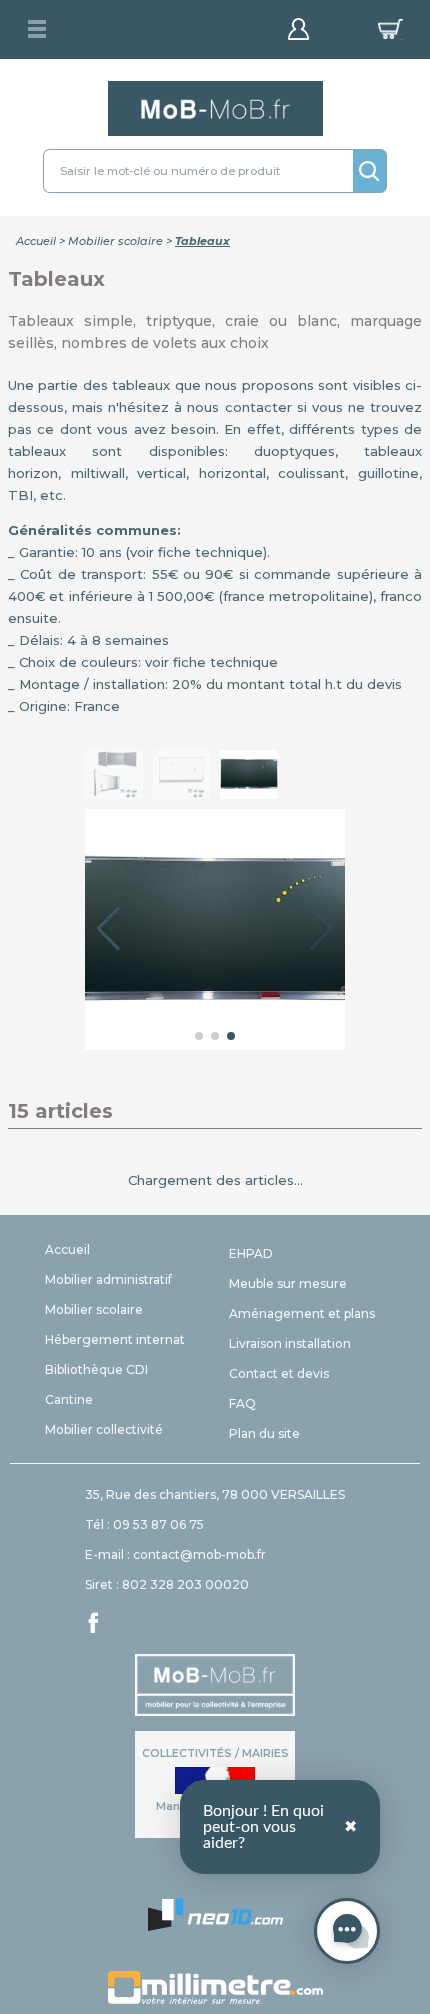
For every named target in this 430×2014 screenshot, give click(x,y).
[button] (108, 929)
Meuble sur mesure (288, 1283)
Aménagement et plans (302, 1313)
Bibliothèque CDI (96, 1369)
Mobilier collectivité (104, 1429)
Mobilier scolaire (115, 241)
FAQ (242, 1403)
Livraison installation (290, 1343)
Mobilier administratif (108, 1279)
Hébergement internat (115, 1339)
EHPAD (251, 1253)
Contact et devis (279, 1373)
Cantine (69, 1399)
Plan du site (264, 1433)
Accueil (36, 241)
